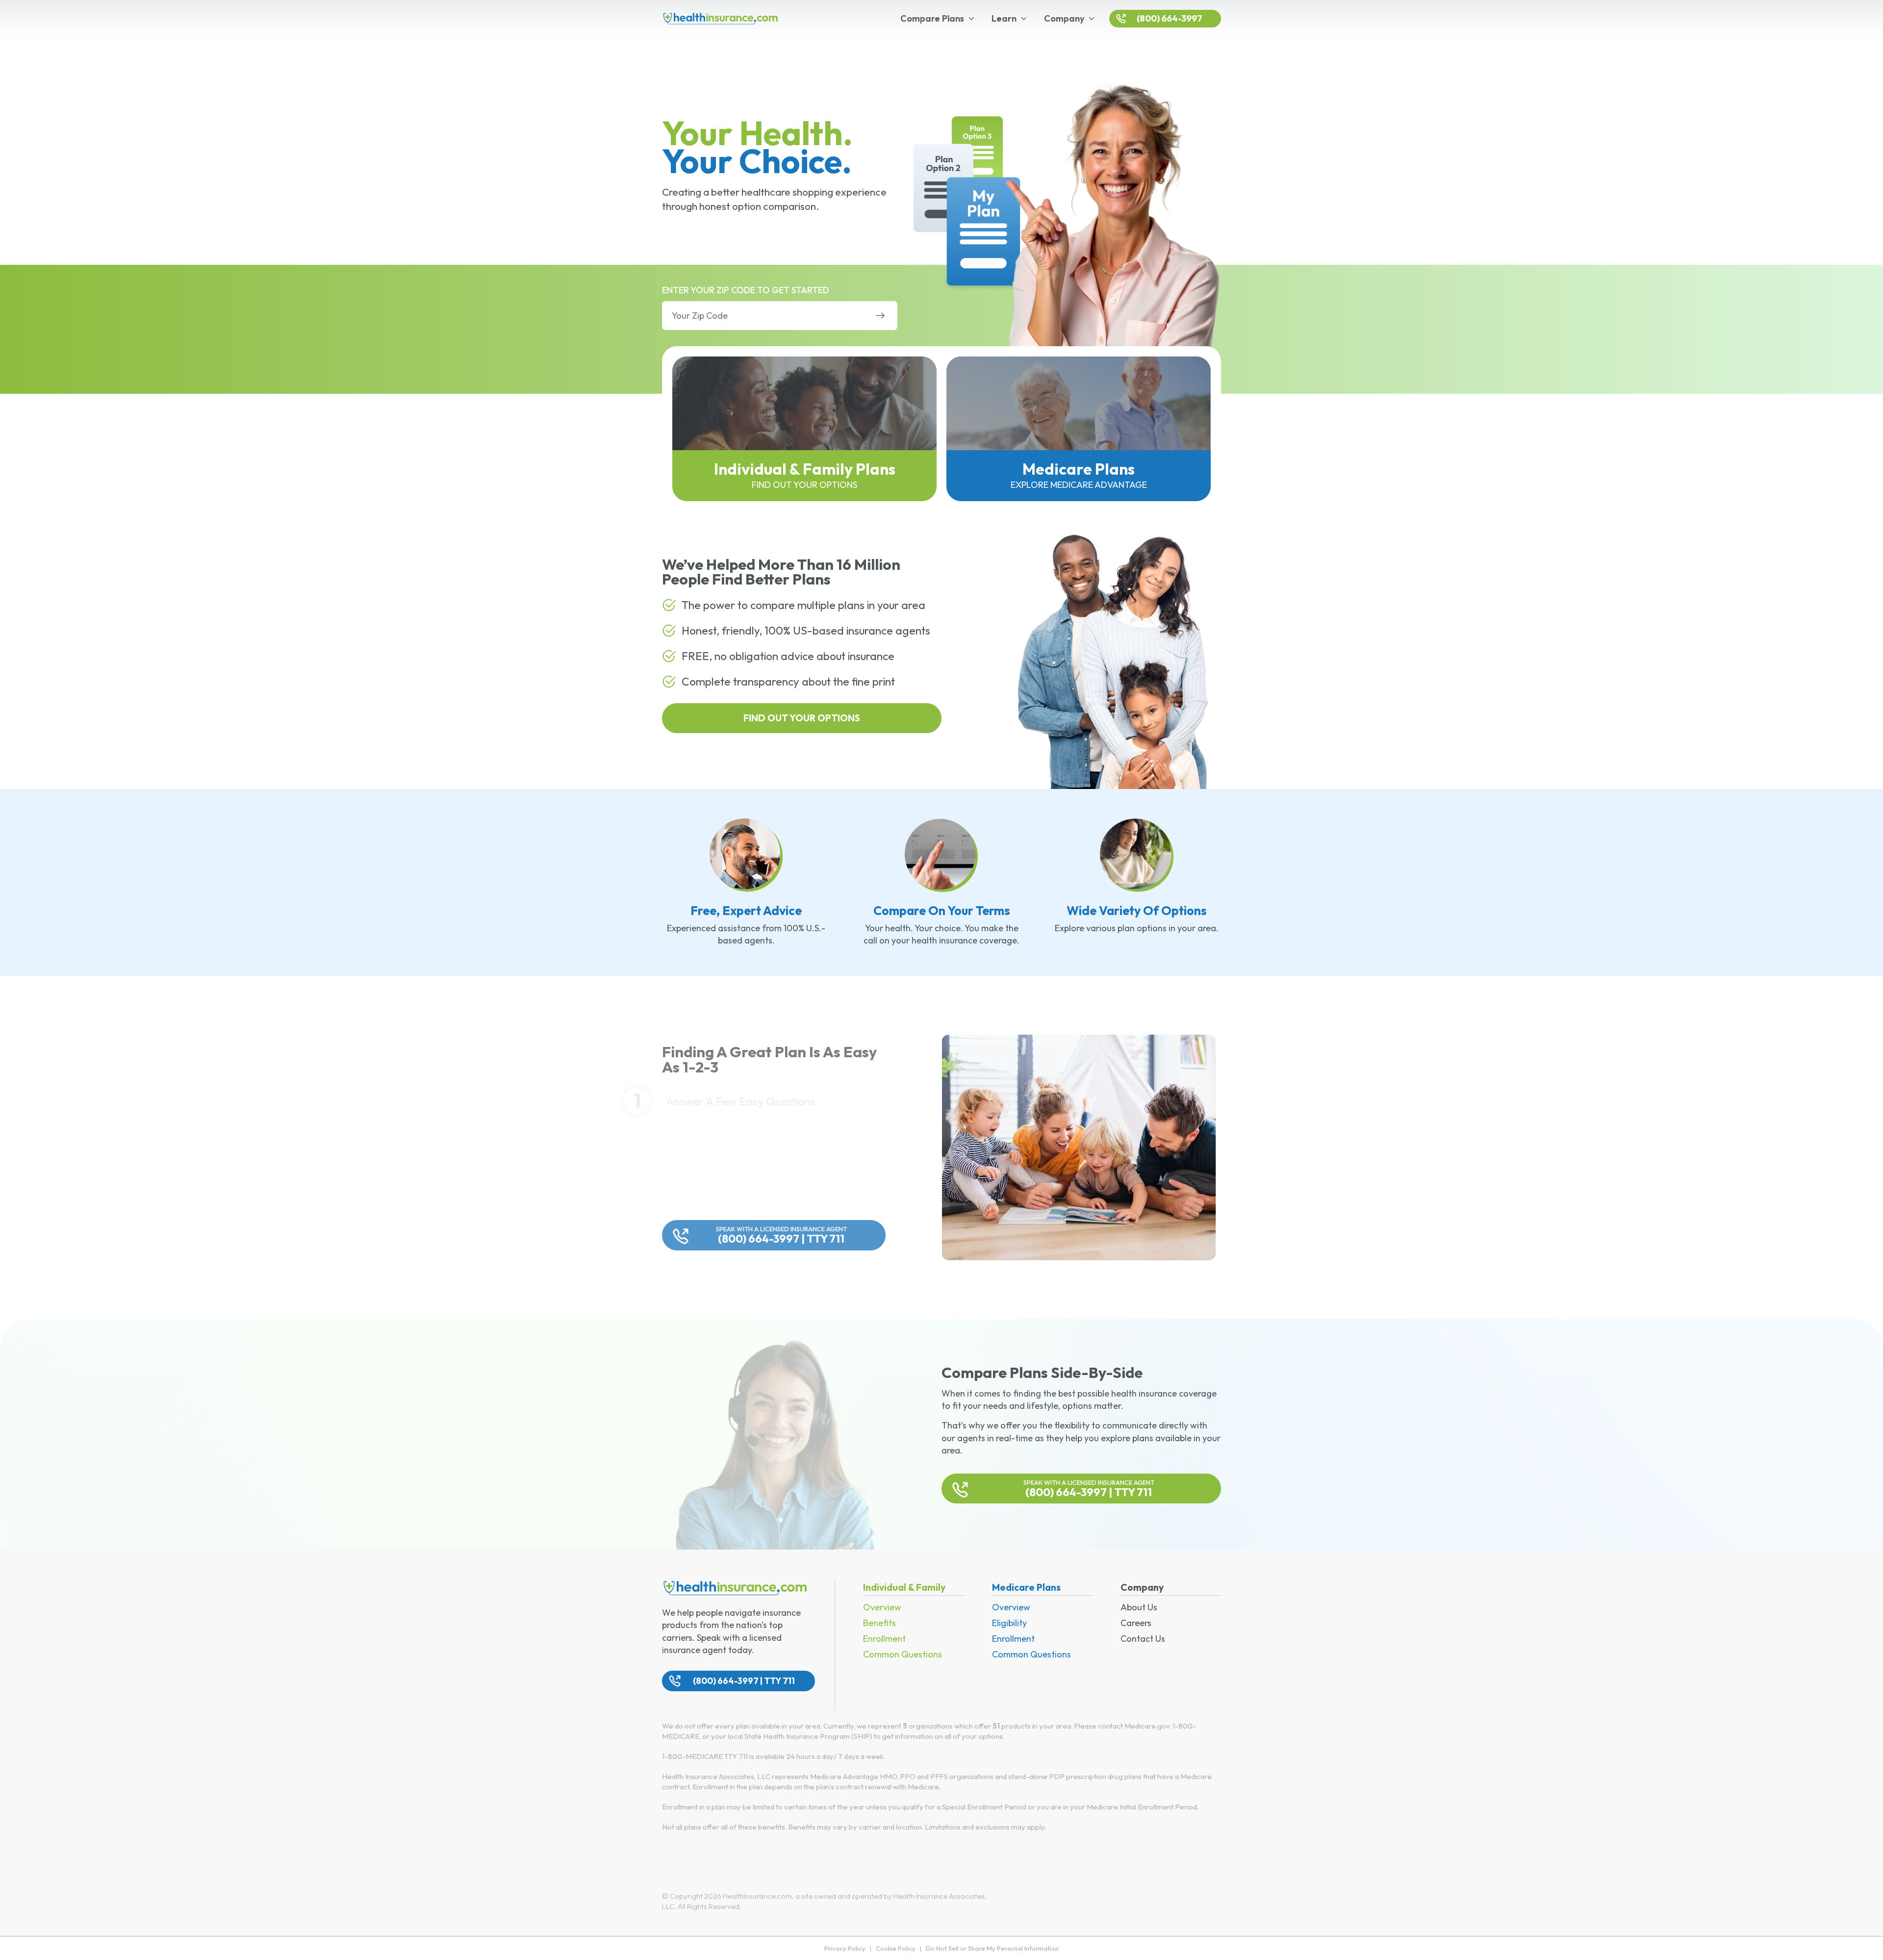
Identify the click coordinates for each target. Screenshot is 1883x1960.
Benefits (879, 1623)
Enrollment (884, 1639)
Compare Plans (932, 18)
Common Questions (903, 1654)
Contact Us (1143, 1639)
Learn (1004, 18)
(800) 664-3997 (1170, 18)
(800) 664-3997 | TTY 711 (781, 1235)
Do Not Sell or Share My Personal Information (992, 1948)
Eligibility (1009, 1623)
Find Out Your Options (802, 718)
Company (1064, 18)
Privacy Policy (845, 1948)
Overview (882, 1607)
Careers (1136, 1623)
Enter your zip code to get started (746, 290)
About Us (1139, 1607)
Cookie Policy (896, 1948)
